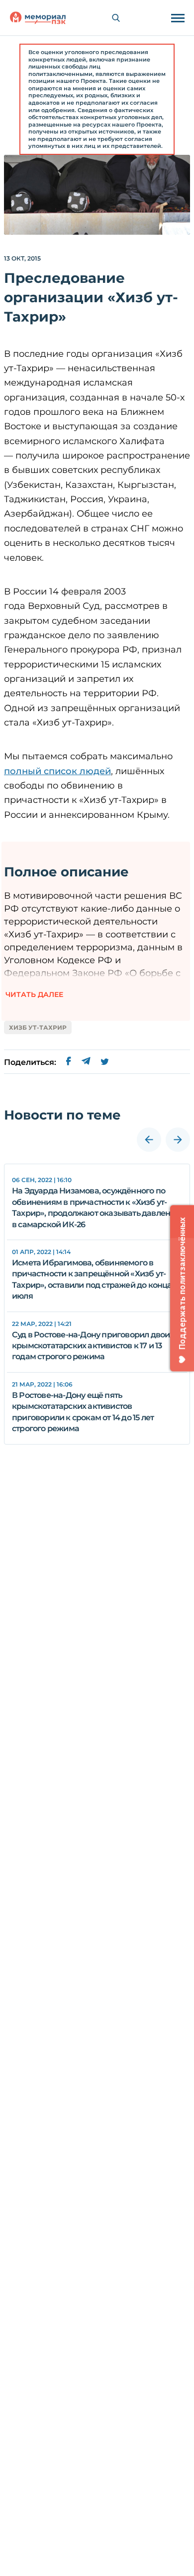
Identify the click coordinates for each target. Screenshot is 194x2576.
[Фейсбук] (69, 1062)
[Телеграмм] (86, 1062)
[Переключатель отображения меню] (178, 18)
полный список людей (57, 771)
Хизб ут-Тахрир (38, 1027)
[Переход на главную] (38, 18)
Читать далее (34, 994)
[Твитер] (105, 1062)
